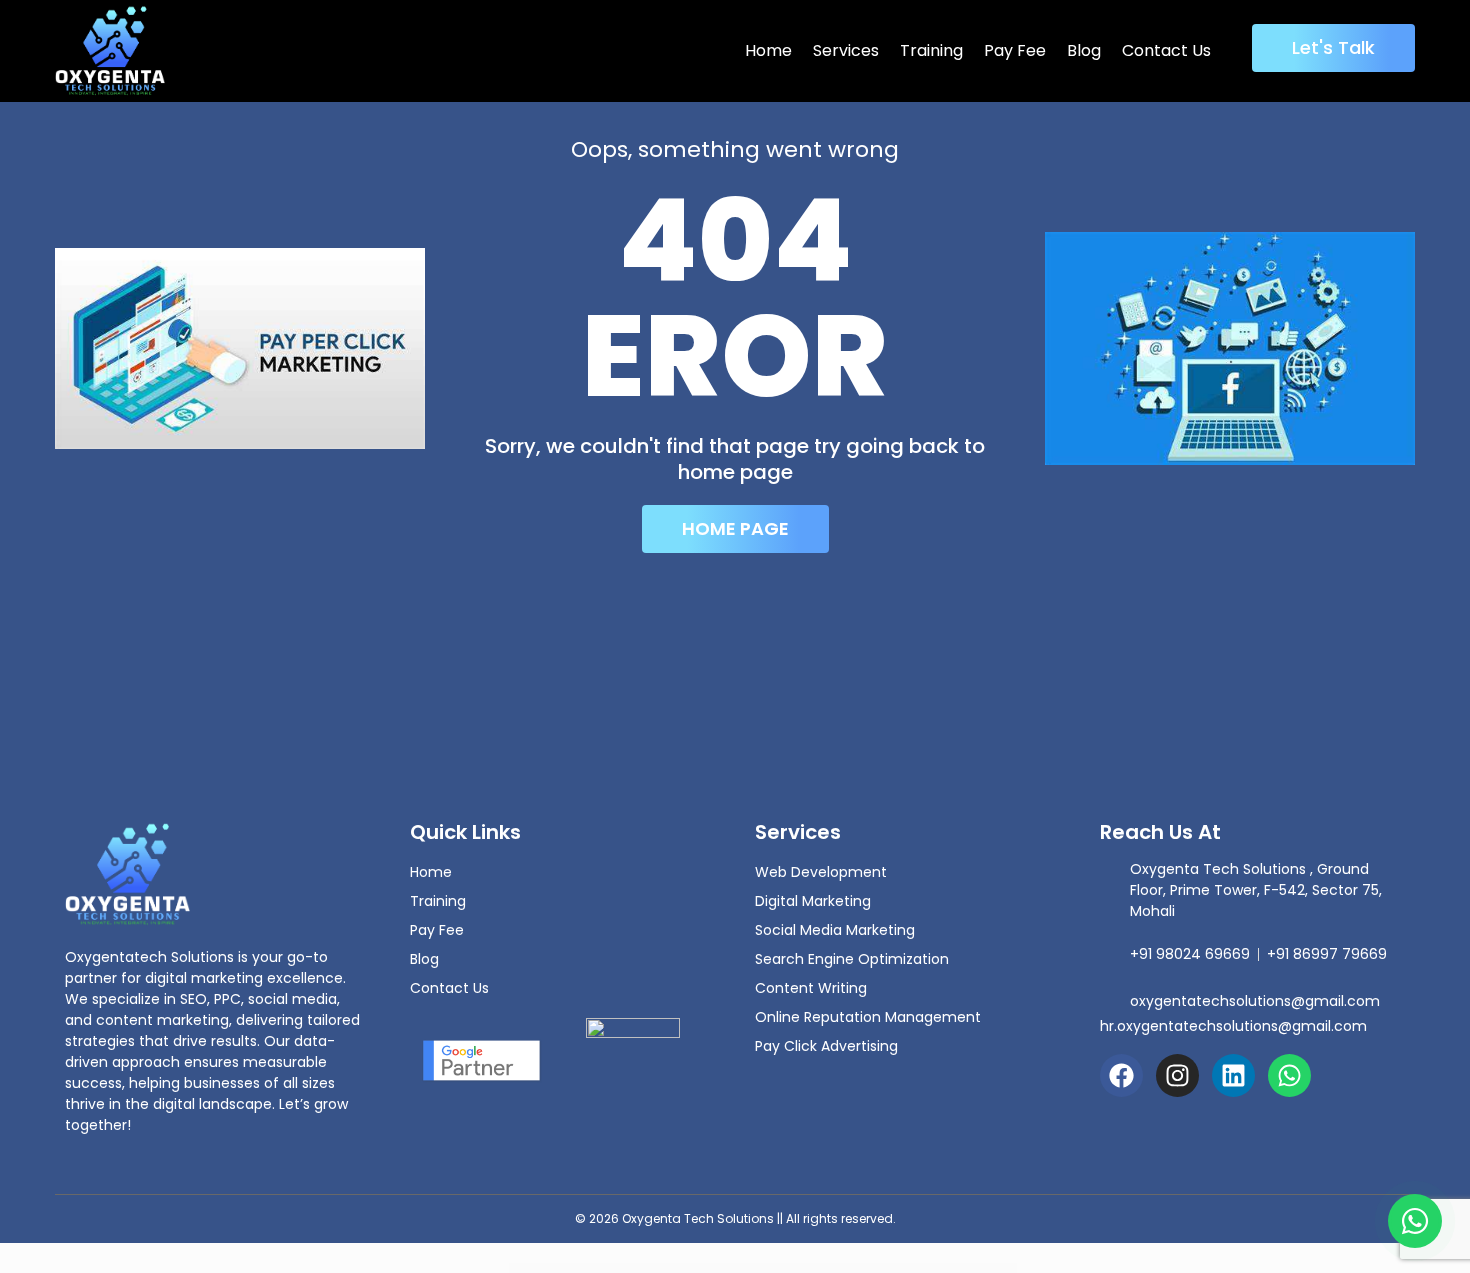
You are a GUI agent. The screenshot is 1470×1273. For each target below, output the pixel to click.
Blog (1084, 50)
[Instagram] (1177, 1075)
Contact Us (1166, 50)
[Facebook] (1121, 1075)
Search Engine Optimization (852, 959)
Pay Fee (1015, 50)
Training (931, 50)
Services (846, 50)
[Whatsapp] (1289, 1075)
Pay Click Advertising (826, 1046)
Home (768, 50)
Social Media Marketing (835, 930)
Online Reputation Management (868, 1017)
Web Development (821, 872)
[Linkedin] (1233, 1075)
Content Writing (811, 988)
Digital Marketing (813, 901)
